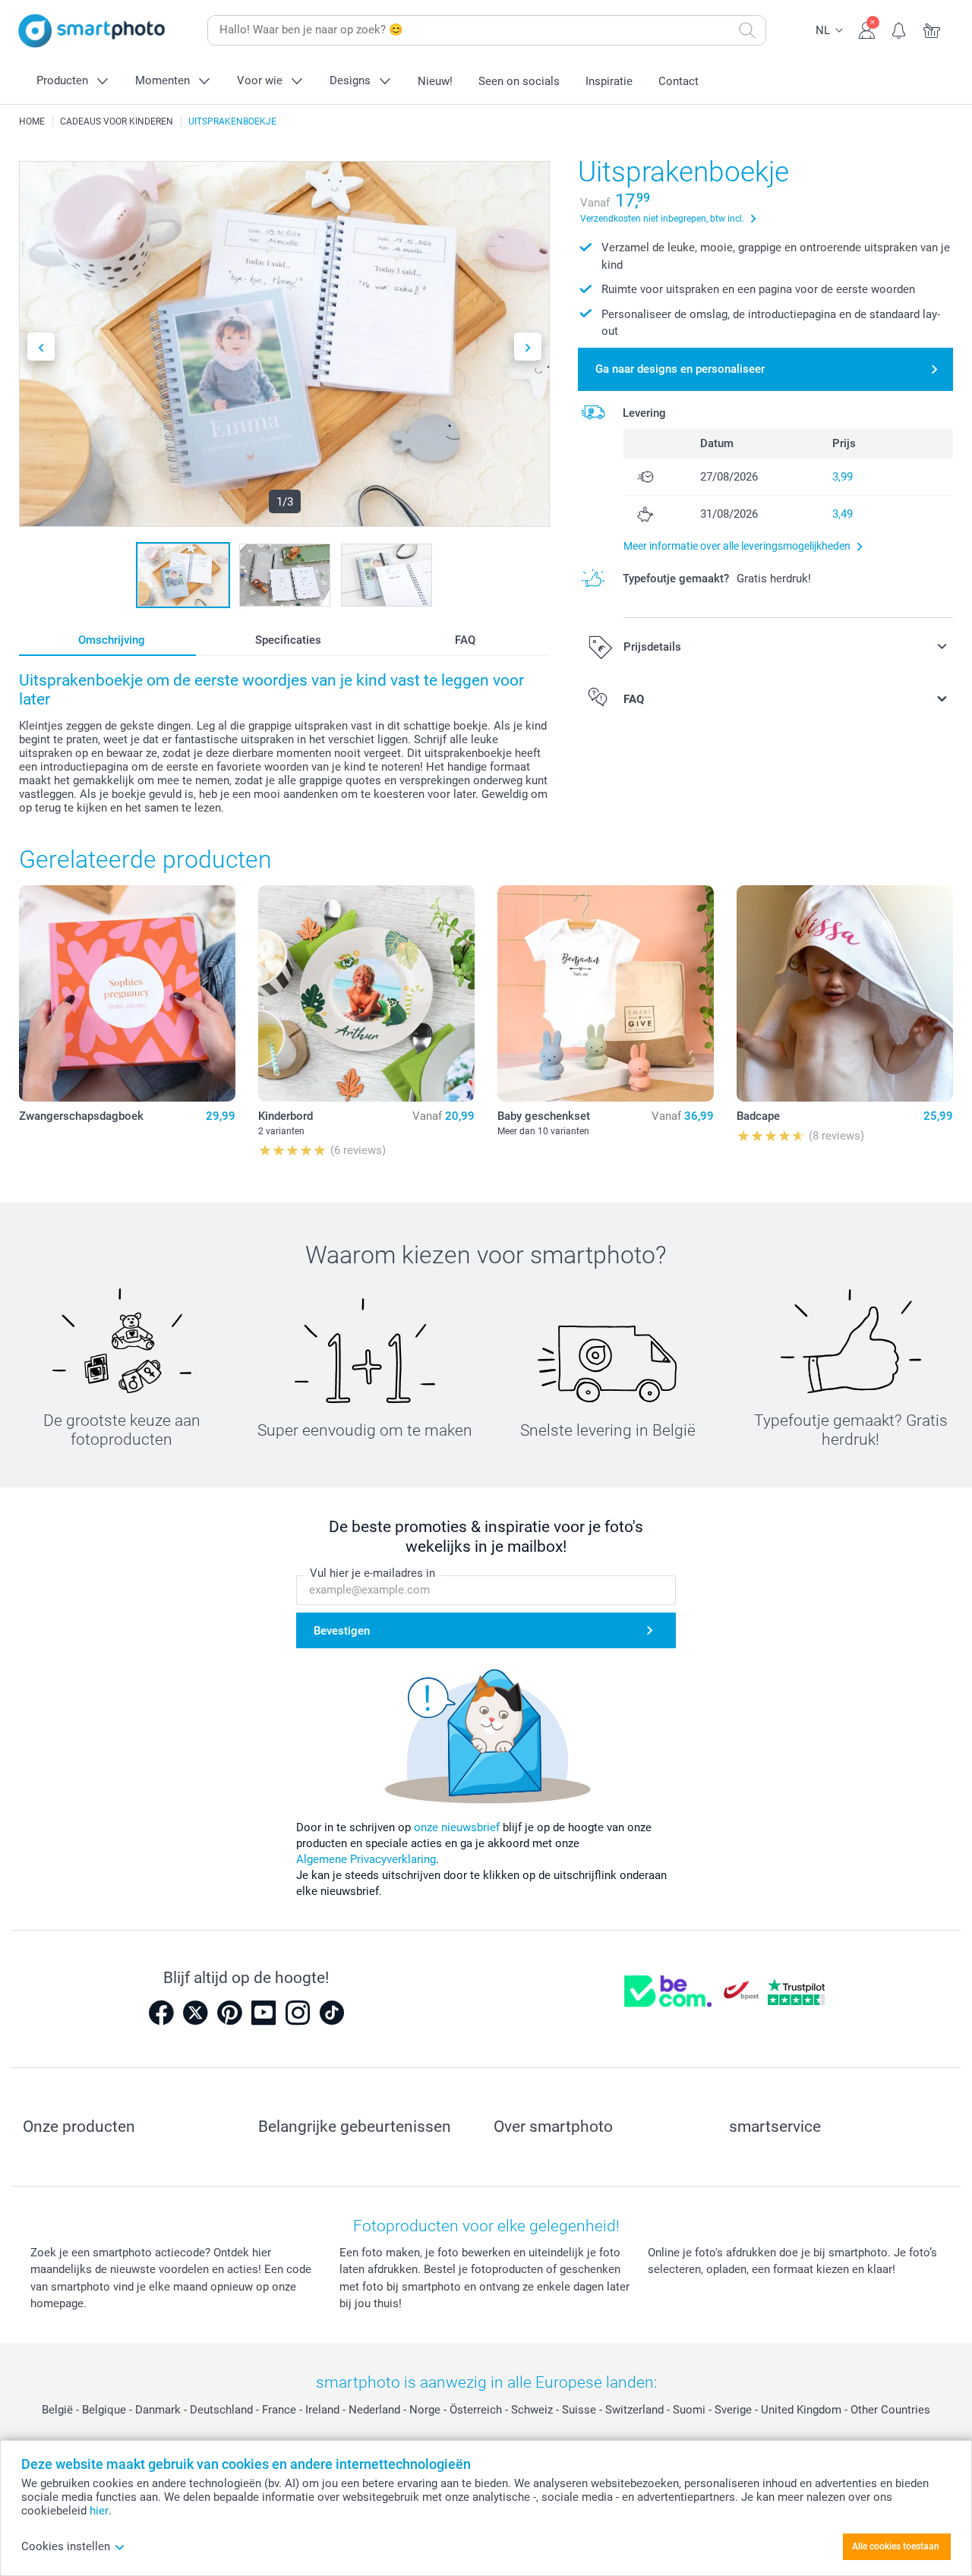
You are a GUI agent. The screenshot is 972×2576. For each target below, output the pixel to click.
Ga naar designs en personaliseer (680, 369)
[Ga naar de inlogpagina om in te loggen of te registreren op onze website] (867, 29)
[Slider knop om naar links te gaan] (41, 347)
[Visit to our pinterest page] (229, 2013)
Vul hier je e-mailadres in (372, 1573)
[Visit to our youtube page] (264, 2013)
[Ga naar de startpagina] (92, 31)
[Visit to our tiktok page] (332, 2013)
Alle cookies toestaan (896, 2546)
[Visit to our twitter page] (195, 2013)
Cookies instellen (66, 2546)
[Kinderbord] (366, 993)
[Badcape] (845, 993)
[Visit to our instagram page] (298, 2013)
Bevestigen (342, 1631)
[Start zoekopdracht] (747, 30)
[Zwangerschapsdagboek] (127, 993)
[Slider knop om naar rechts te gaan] (528, 347)
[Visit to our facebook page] (161, 2013)
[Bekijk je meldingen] (899, 29)
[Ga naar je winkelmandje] (932, 29)
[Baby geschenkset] (606, 993)
